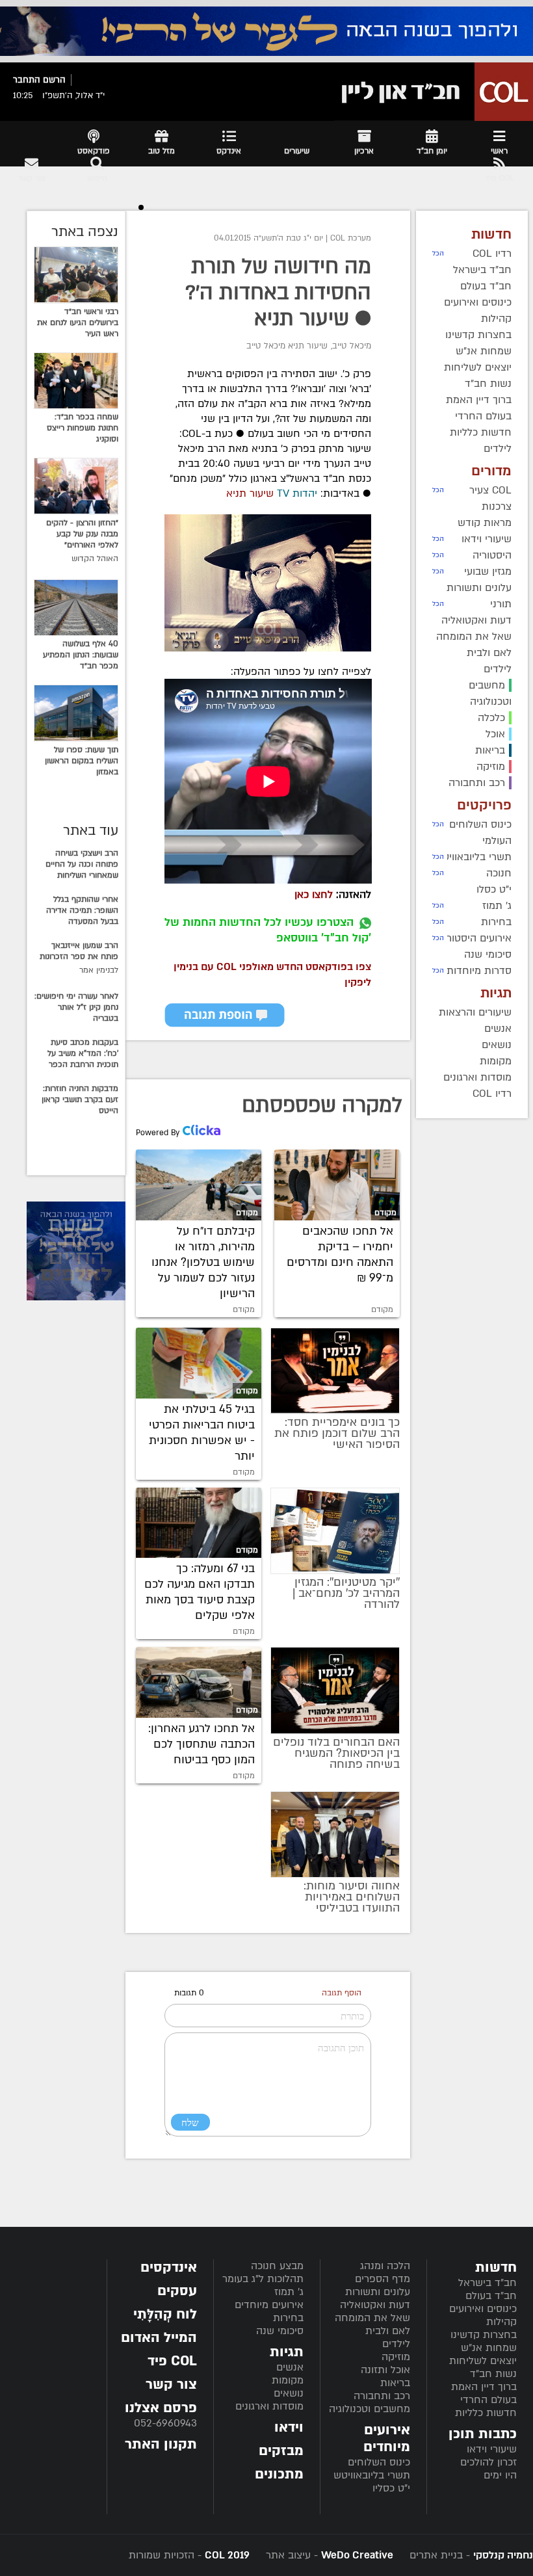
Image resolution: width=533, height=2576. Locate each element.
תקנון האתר (161, 2444)
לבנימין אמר (99, 970)
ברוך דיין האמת (484, 2387)
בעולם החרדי (488, 2400)
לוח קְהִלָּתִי (165, 2314)
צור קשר (171, 2385)
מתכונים (279, 2474)
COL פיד (172, 2361)
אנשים (290, 2367)
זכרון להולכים (488, 2462)
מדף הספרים (383, 2279)
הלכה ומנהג (385, 2266)
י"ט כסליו (391, 2488)
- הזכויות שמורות (189, 2555)
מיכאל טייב (352, 346)
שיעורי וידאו (492, 2449)
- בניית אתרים (470, 2555)
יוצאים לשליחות (483, 2361)
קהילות (501, 2322)
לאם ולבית (388, 2331)
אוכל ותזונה (385, 2370)
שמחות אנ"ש (489, 2348)
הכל (438, 254)
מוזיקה (396, 2357)
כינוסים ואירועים (483, 2309)
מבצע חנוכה (277, 2266)
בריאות (395, 2383)
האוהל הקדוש (95, 559)
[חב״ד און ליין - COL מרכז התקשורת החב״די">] (434, 92)
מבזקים (281, 2451)
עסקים (177, 2291)
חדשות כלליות (486, 2413)
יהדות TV (295, 493)
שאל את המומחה (372, 2318)
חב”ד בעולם (491, 2296)
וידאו (289, 2427)
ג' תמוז (289, 2292)
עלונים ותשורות (378, 2292)
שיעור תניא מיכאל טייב (287, 346)
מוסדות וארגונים (269, 2406)
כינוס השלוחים (379, 2462)
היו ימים (500, 2475)
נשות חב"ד (493, 2374)
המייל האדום (159, 2338)
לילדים (396, 2344)
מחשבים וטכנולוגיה (370, 2409)
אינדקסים (169, 2267)
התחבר (27, 80)
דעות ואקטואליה (375, 2305)
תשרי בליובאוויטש (372, 2475)
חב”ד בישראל (487, 2283)
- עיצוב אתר (328, 2555)
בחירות (288, 2318)
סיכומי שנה (280, 2331)
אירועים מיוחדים (269, 2305)
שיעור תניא (250, 493)
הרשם (54, 80)
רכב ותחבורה (382, 2396)
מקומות (288, 2380)
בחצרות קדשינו (484, 2335)
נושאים (289, 2393)
